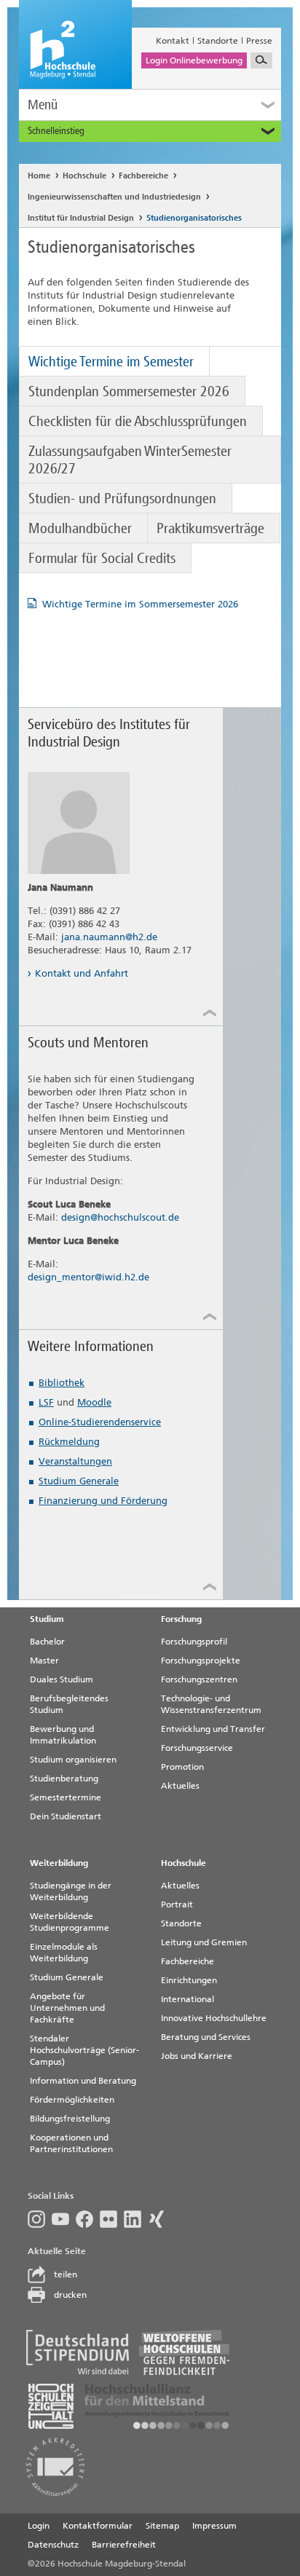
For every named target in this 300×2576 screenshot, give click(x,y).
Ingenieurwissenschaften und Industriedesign (114, 197)
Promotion (182, 1767)
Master (44, 1661)
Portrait (177, 1905)
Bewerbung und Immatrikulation (63, 1735)
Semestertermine (66, 1797)
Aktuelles (180, 1786)
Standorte (218, 41)
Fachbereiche (143, 176)
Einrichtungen (189, 1980)
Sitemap (162, 2526)
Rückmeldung (69, 1442)
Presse (259, 41)
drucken (70, 2295)
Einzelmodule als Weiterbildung (64, 1953)
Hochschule (84, 176)
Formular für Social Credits (102, 558)
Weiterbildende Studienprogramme (70, 1922)
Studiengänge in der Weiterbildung (71, 1891)
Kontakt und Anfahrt (82, 973)
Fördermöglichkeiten (72, 2100)
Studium (47, 1619)
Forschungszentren (199, 1679)
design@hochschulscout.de (120, 1217)
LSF (46, 1402)
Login (39, 2526)
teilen (66, 2274)
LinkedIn (136, 2219)
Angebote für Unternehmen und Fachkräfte (67, 2008)
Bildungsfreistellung (70, 2119)
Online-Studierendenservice (100, 1422)
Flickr (112, 2219)
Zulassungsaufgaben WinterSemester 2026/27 (130, 460)
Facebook (88, 2219)
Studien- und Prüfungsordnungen (122, 498)
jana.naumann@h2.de (109, 937)
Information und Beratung (83, 2081)
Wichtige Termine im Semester (111, 361)
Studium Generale (79, 1481)
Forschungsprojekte (201, 1661)
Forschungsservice (197, 1748)
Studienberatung (64, 1779)
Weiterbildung (59, 1863)
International (187, 1999)
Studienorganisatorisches (194, 218)
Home (39, 176)
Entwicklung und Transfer (213, 1729)
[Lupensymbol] (261, 60)
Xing (160, 2219)
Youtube (64, 2219)
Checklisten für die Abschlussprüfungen (138, 421)
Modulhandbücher (80, 528)
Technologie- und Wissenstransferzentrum (211, 1704)
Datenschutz (53, 2545)
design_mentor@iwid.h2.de (88, 1277)
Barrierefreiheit (124, 2545)
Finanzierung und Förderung (103, 1501)
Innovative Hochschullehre (214, 2018)
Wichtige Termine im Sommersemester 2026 (140, 604)
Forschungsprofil (194, 1642)
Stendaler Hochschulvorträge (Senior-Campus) (84, 2050)
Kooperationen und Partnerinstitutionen (71, 2143)
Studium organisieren (73, 1760)
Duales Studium (62, 1679)
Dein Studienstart (66, 1816)
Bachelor (47, 1642)
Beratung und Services (206, 2037)
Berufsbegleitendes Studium (69, 1704)
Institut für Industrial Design (81, 218)
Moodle (94, 1402)
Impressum (214, 2526)
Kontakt (173, 41)
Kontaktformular (98, 2526)
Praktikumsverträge (210, 528)
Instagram (40, 2219)
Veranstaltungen (75, 1461)
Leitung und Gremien (204, 1942)
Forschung (181, 1619)
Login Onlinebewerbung (194, 60)
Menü (43, 105)
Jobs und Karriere (197, 2056)
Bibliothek (62, 1383)
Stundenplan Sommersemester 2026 (129, 391)
